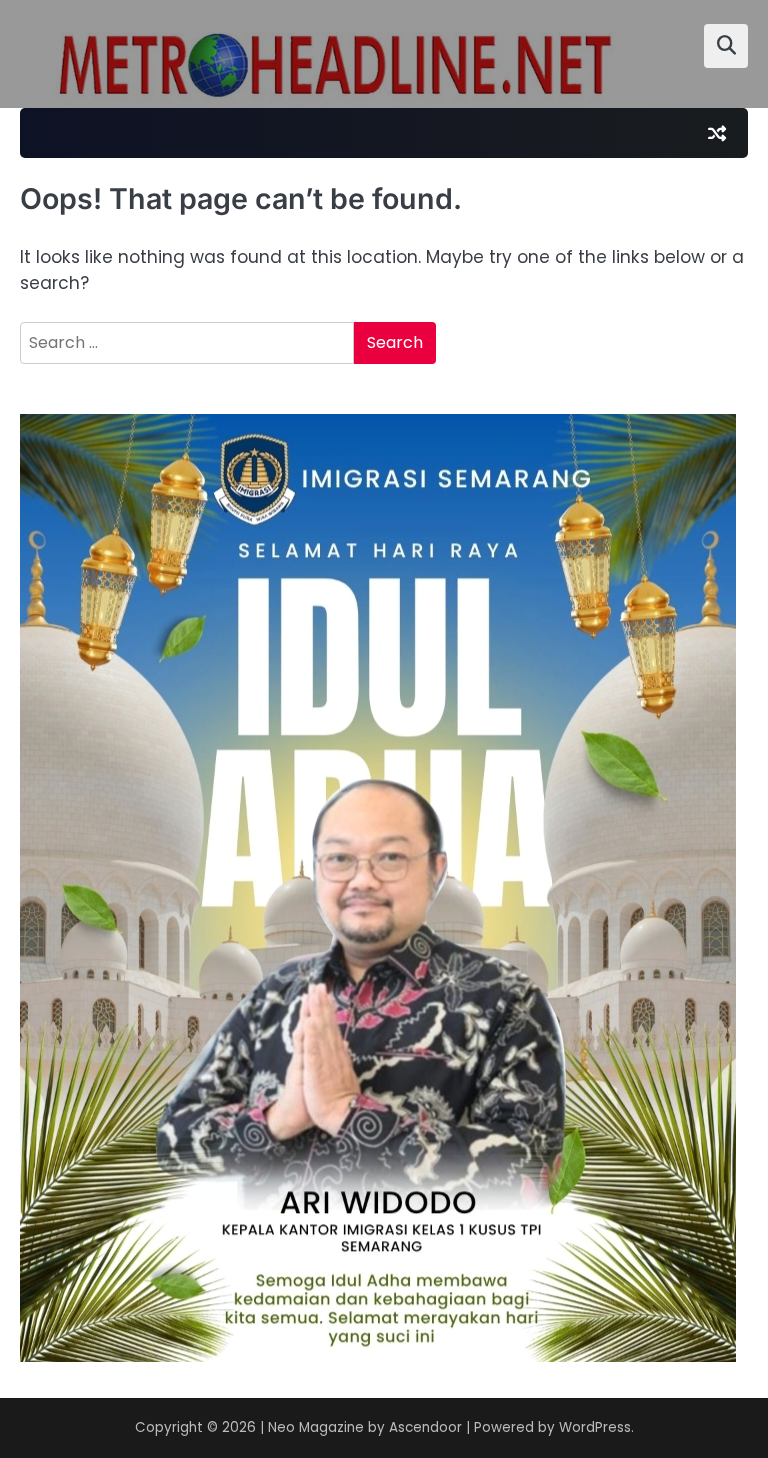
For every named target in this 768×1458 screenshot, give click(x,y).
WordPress (595, 1427)
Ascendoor (425, 1427)
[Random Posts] (717, 133)
